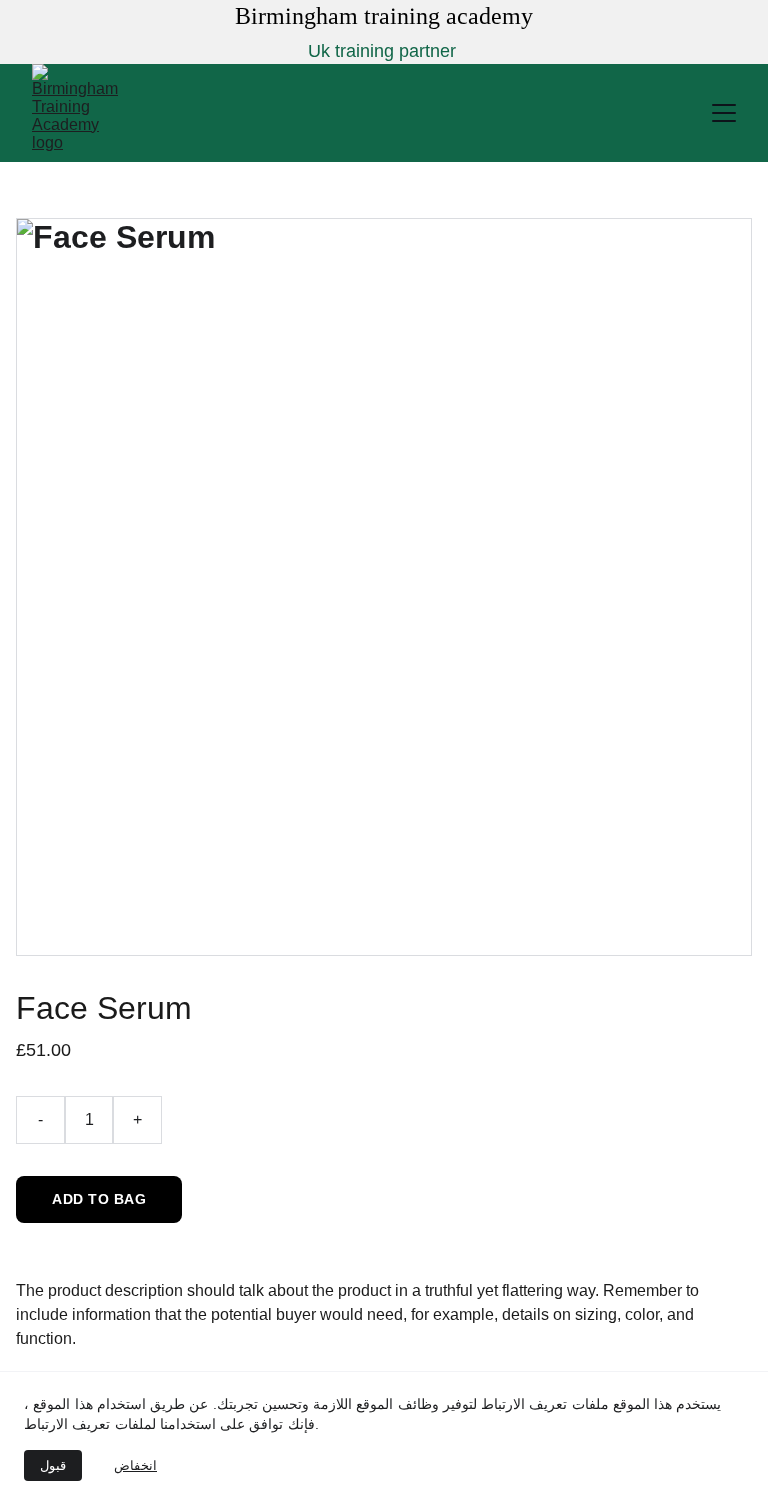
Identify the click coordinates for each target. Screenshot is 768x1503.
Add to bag (99, 1199)
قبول (53, 1465)
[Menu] (724, 113)
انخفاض (135, 1465)
